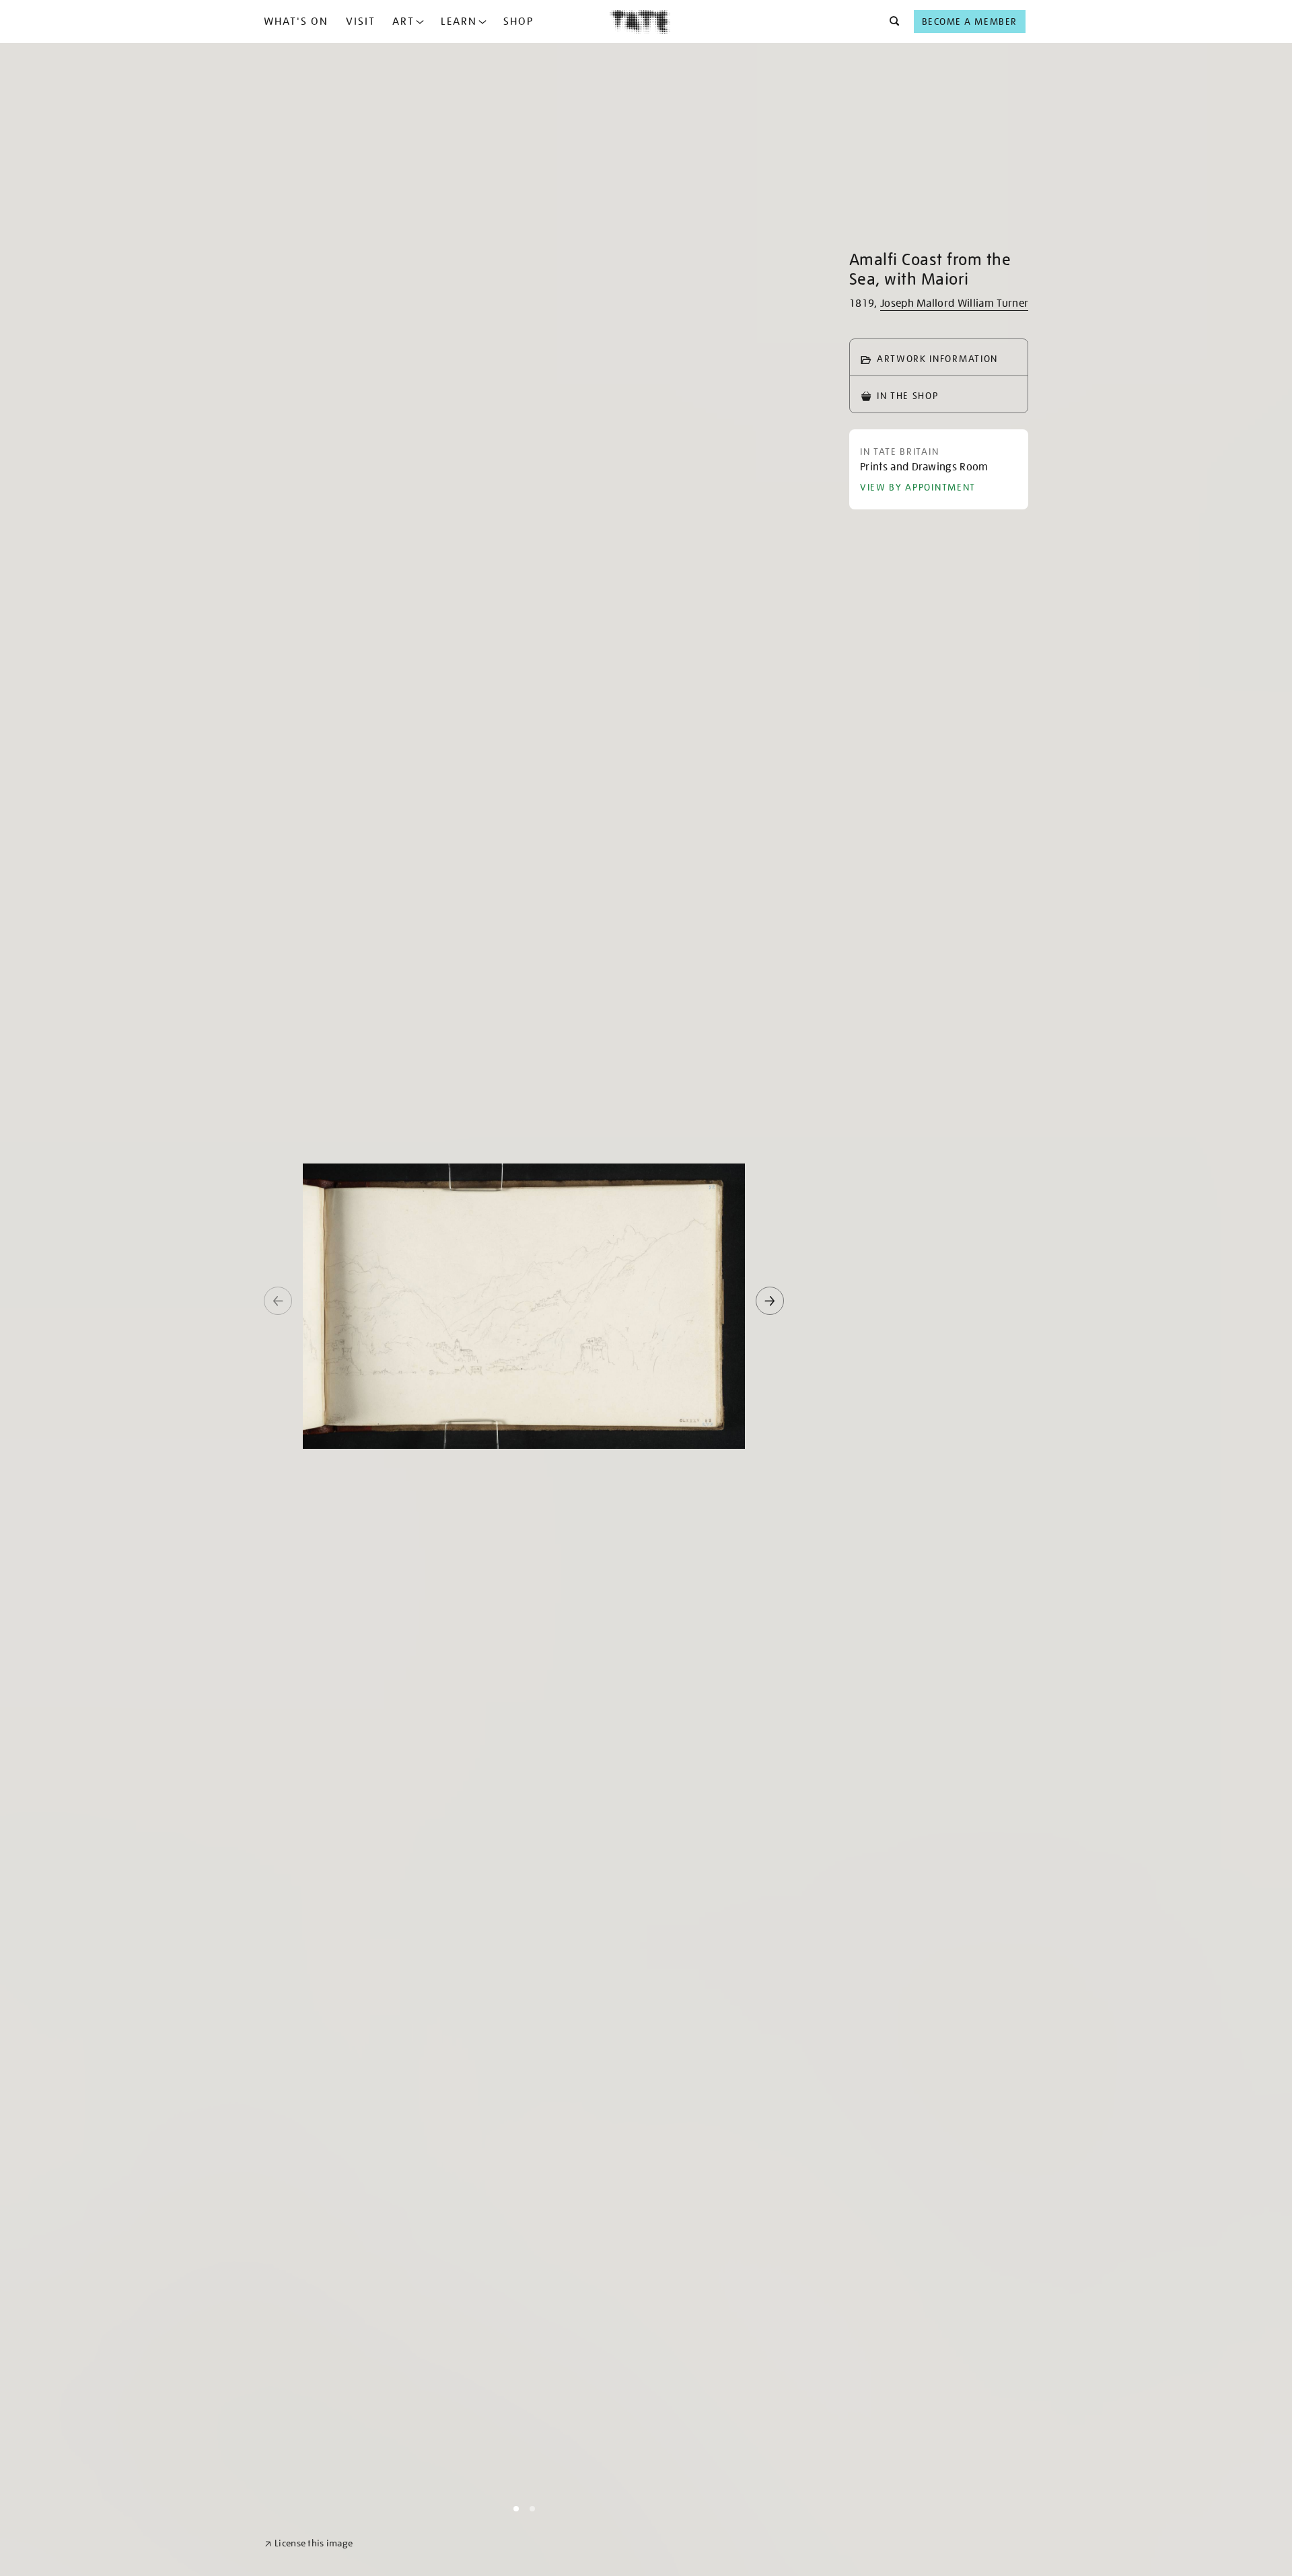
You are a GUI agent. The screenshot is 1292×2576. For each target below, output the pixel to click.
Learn (459, 22)
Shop (518, 22)
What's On (296, 22)
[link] (309, 2543)
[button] (891, 22)
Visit (361, 22)
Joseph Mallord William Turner (954, 303)
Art (403, 22)
